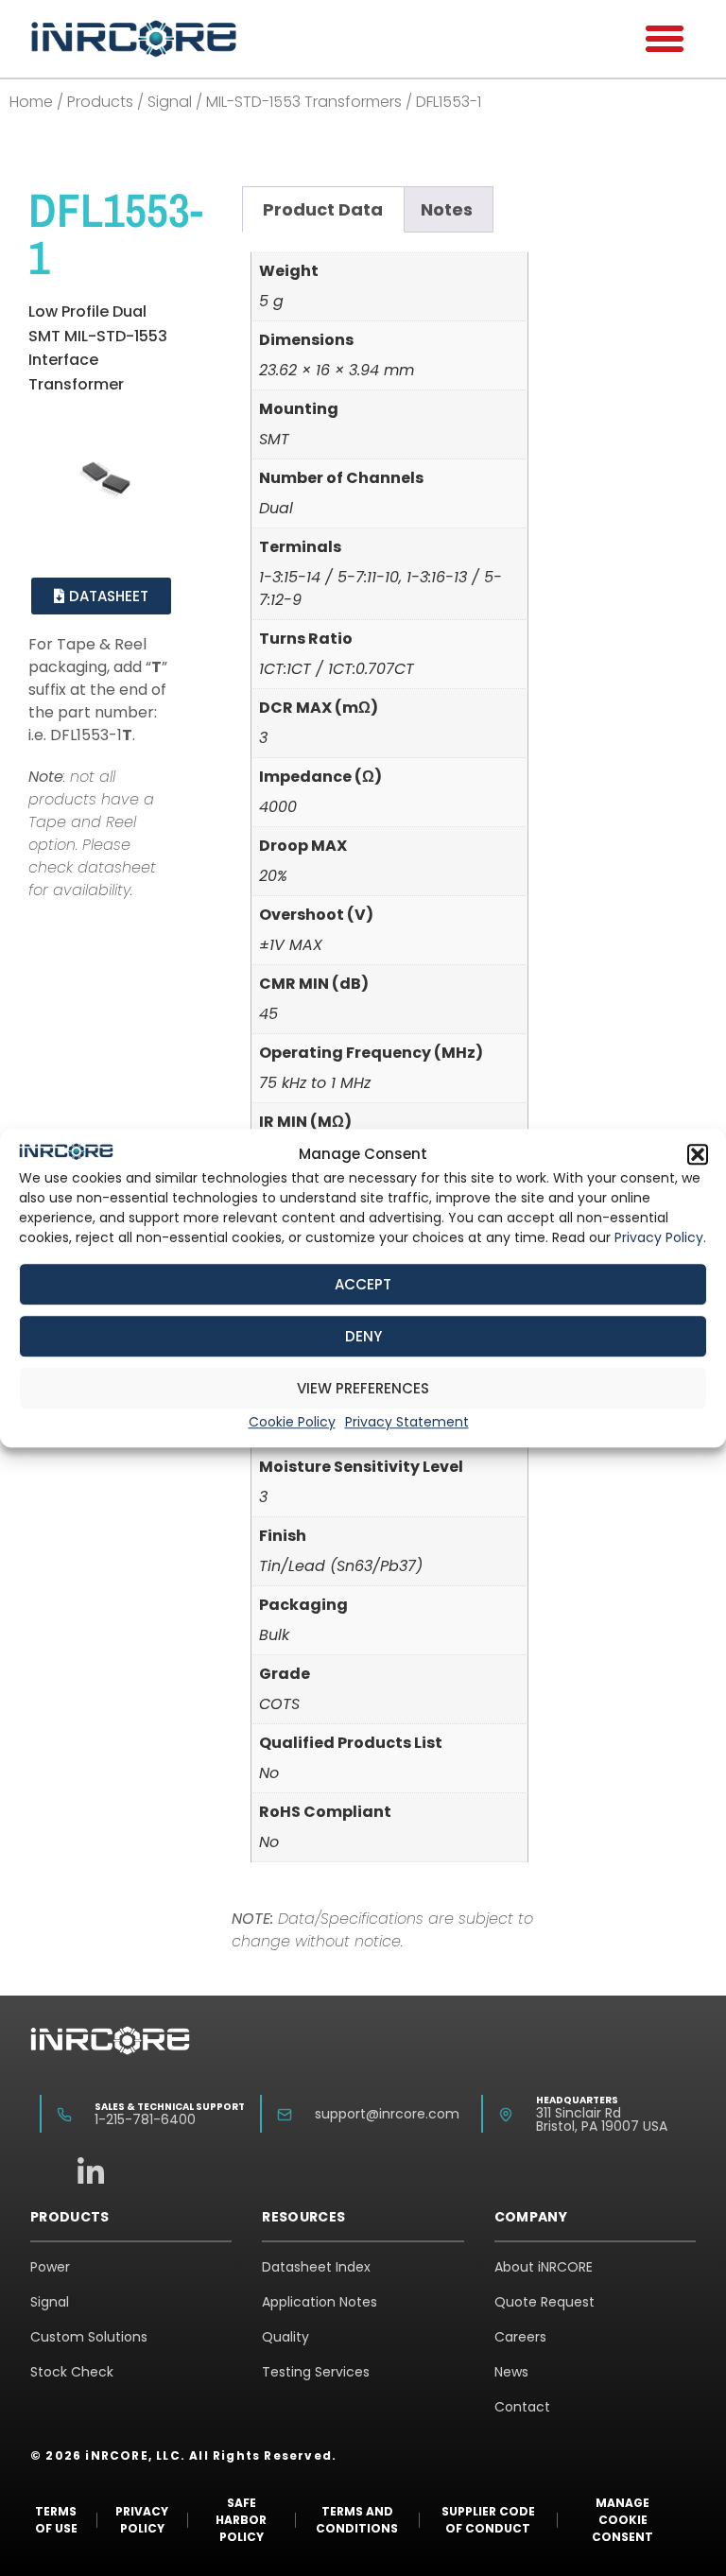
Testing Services (316, 2372)
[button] (698, 1154)
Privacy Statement (407, 1422)
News (511, 2372)
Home (31, 102)
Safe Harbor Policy (241, 2520)
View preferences (363, 1388)
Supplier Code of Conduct (488, 2520)
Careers (520, 2337)
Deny (363, 1336)
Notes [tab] (447, 209)
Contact (522, 2407)
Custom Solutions (89, 2337)
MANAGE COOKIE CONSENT (622, 2520)
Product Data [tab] (323, 209)
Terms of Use (56, 2520)
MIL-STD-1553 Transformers (304, 102)
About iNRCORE (544, 2267)
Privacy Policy (659, 1237)
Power (50, 2267)
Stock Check (72, 2372)
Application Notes (320, 2302)
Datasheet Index (316, 2267)
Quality (285, 2337)
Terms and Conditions (357, 2520)
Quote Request (544, 2302)
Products (100, 102)
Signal (170, 102)
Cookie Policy (292, 1422)
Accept (363, 1284)
